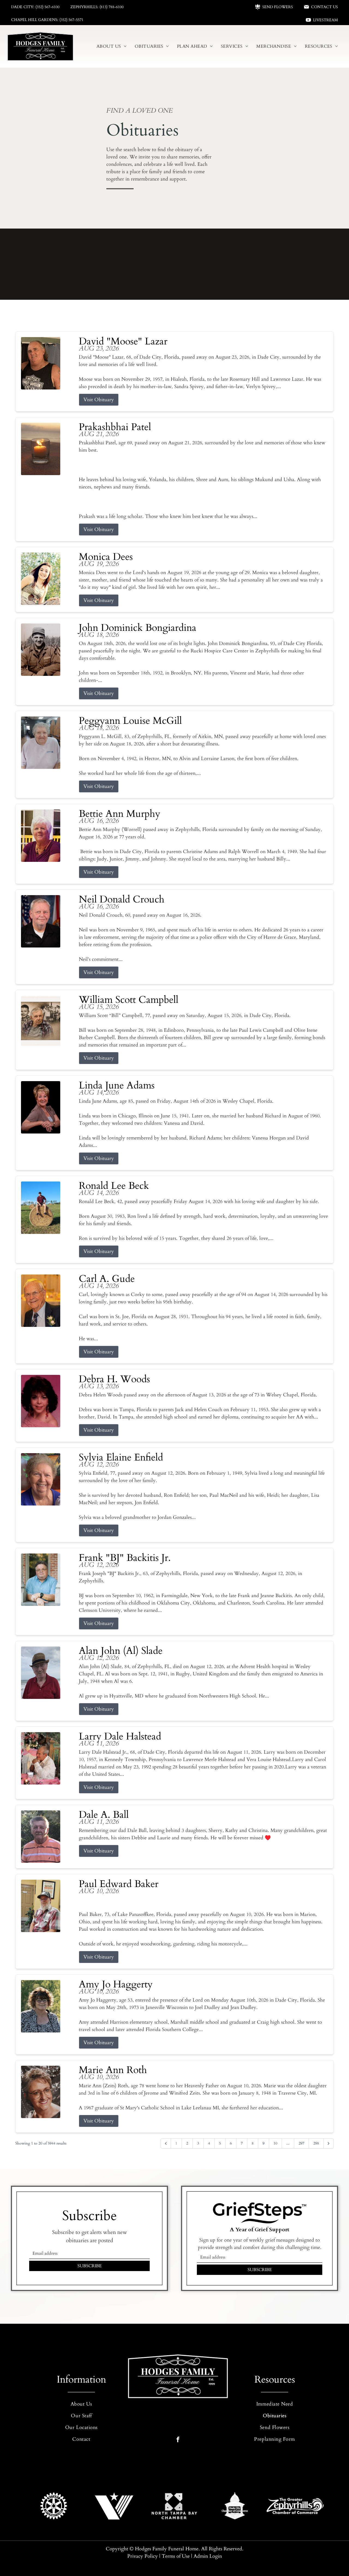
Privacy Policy (143, 2556)
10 (275, 2143)
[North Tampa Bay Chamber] (174, 2506)
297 (301, 2143)
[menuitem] (112, 46)
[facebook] (178, 2440)
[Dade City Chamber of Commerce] (235, 2506)
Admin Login (208, 2556)
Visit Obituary (99, 400)
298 (316, 2143)
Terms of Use (176, 2556)
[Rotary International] (54, 2506)
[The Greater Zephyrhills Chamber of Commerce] (295, 2506)
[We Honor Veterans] (114, 2506)
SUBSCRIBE (90, 2266)
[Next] (329, 2143)
